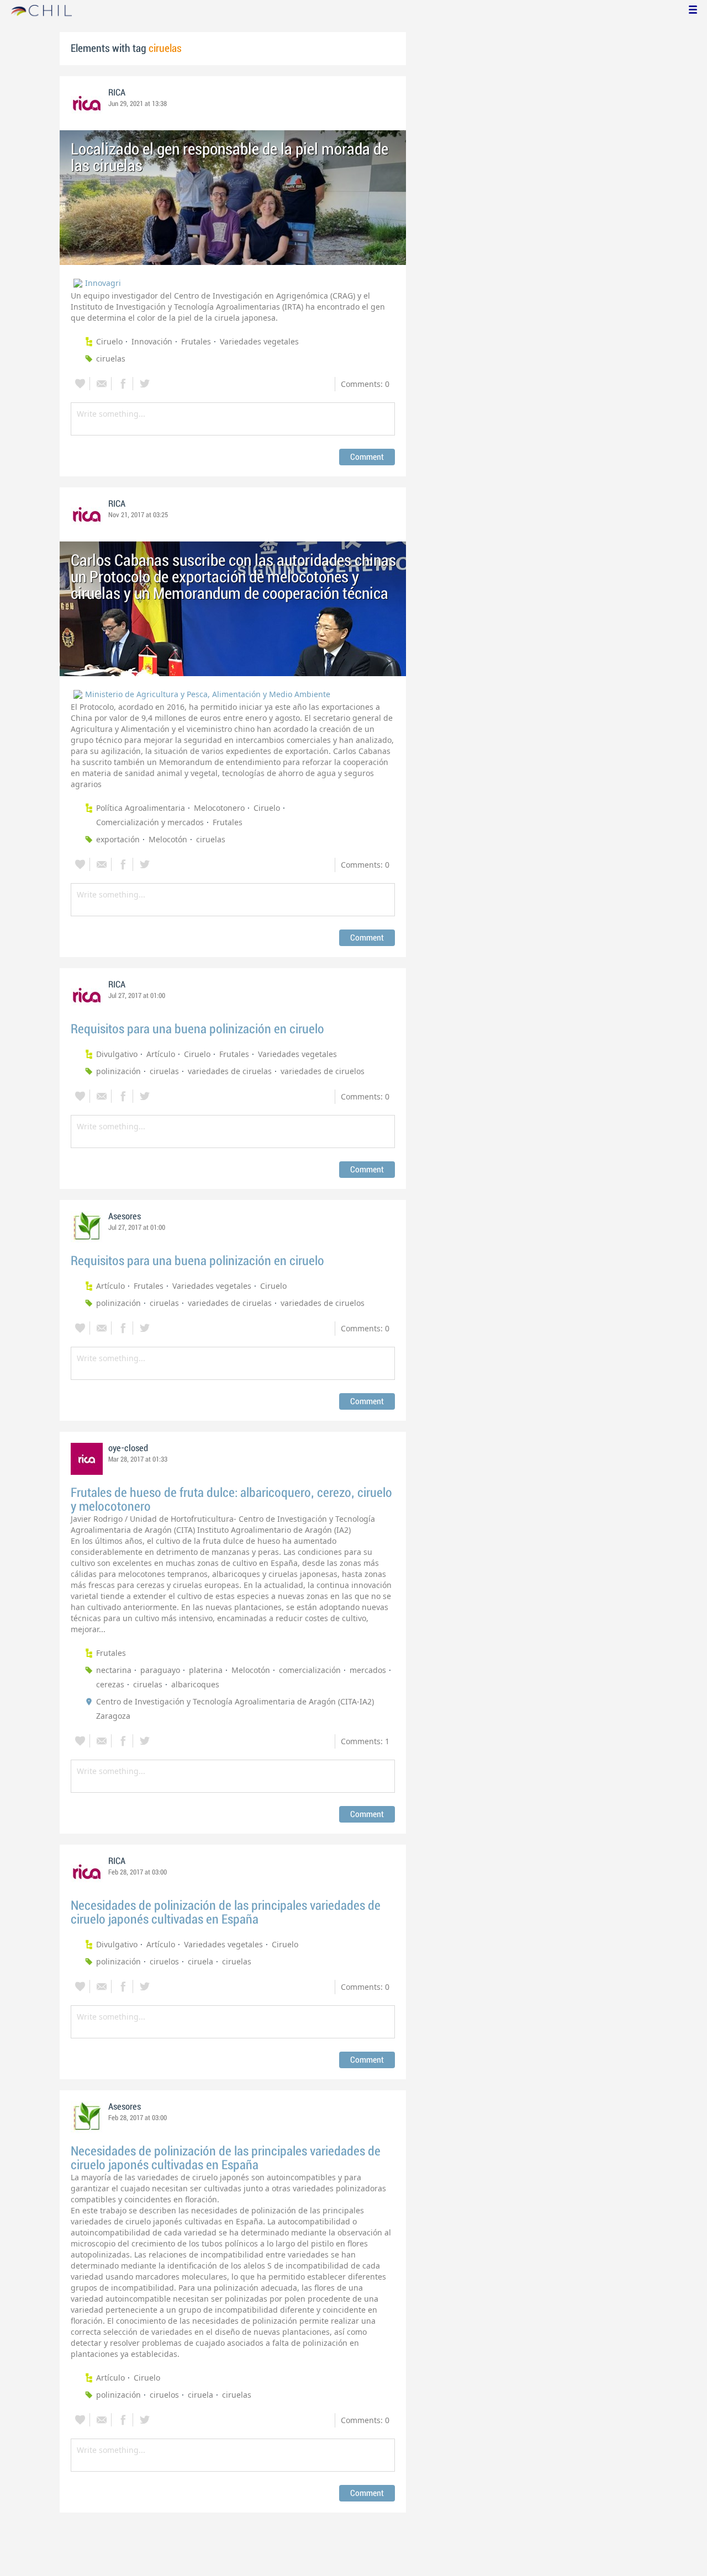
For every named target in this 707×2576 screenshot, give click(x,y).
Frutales (196, 341)
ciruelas (111, 358)
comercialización (310, 1670)
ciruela (201, 1961)
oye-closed (128, 1448)
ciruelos (164, 1961)
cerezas (110, 1684)
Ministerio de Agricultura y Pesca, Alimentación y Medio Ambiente (208, 694)
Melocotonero (219, 808)
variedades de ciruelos (323, 1071)
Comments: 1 (365, 1741)
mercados (368, 1670)
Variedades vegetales (259, 341)
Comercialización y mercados (150, 822)
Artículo (161, 1054)
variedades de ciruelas (230, 1071)
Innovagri (103, 283)
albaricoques (195, 1684)
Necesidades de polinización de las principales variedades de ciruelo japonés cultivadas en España (226, 1913)
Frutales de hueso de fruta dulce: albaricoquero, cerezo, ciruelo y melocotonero (231, 1500)
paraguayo (160, 1670)
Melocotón (168, 839)
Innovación (152, 341)
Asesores (125, 1217)
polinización (118, 1071)
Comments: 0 (365, 384)
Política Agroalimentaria (141, 808)
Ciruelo (109, 341)
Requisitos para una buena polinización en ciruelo (197, 1029)
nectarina (114, 1670)
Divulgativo (117, 1054)
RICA (117, 93)
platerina (206, 1670)
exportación (118, 839)
